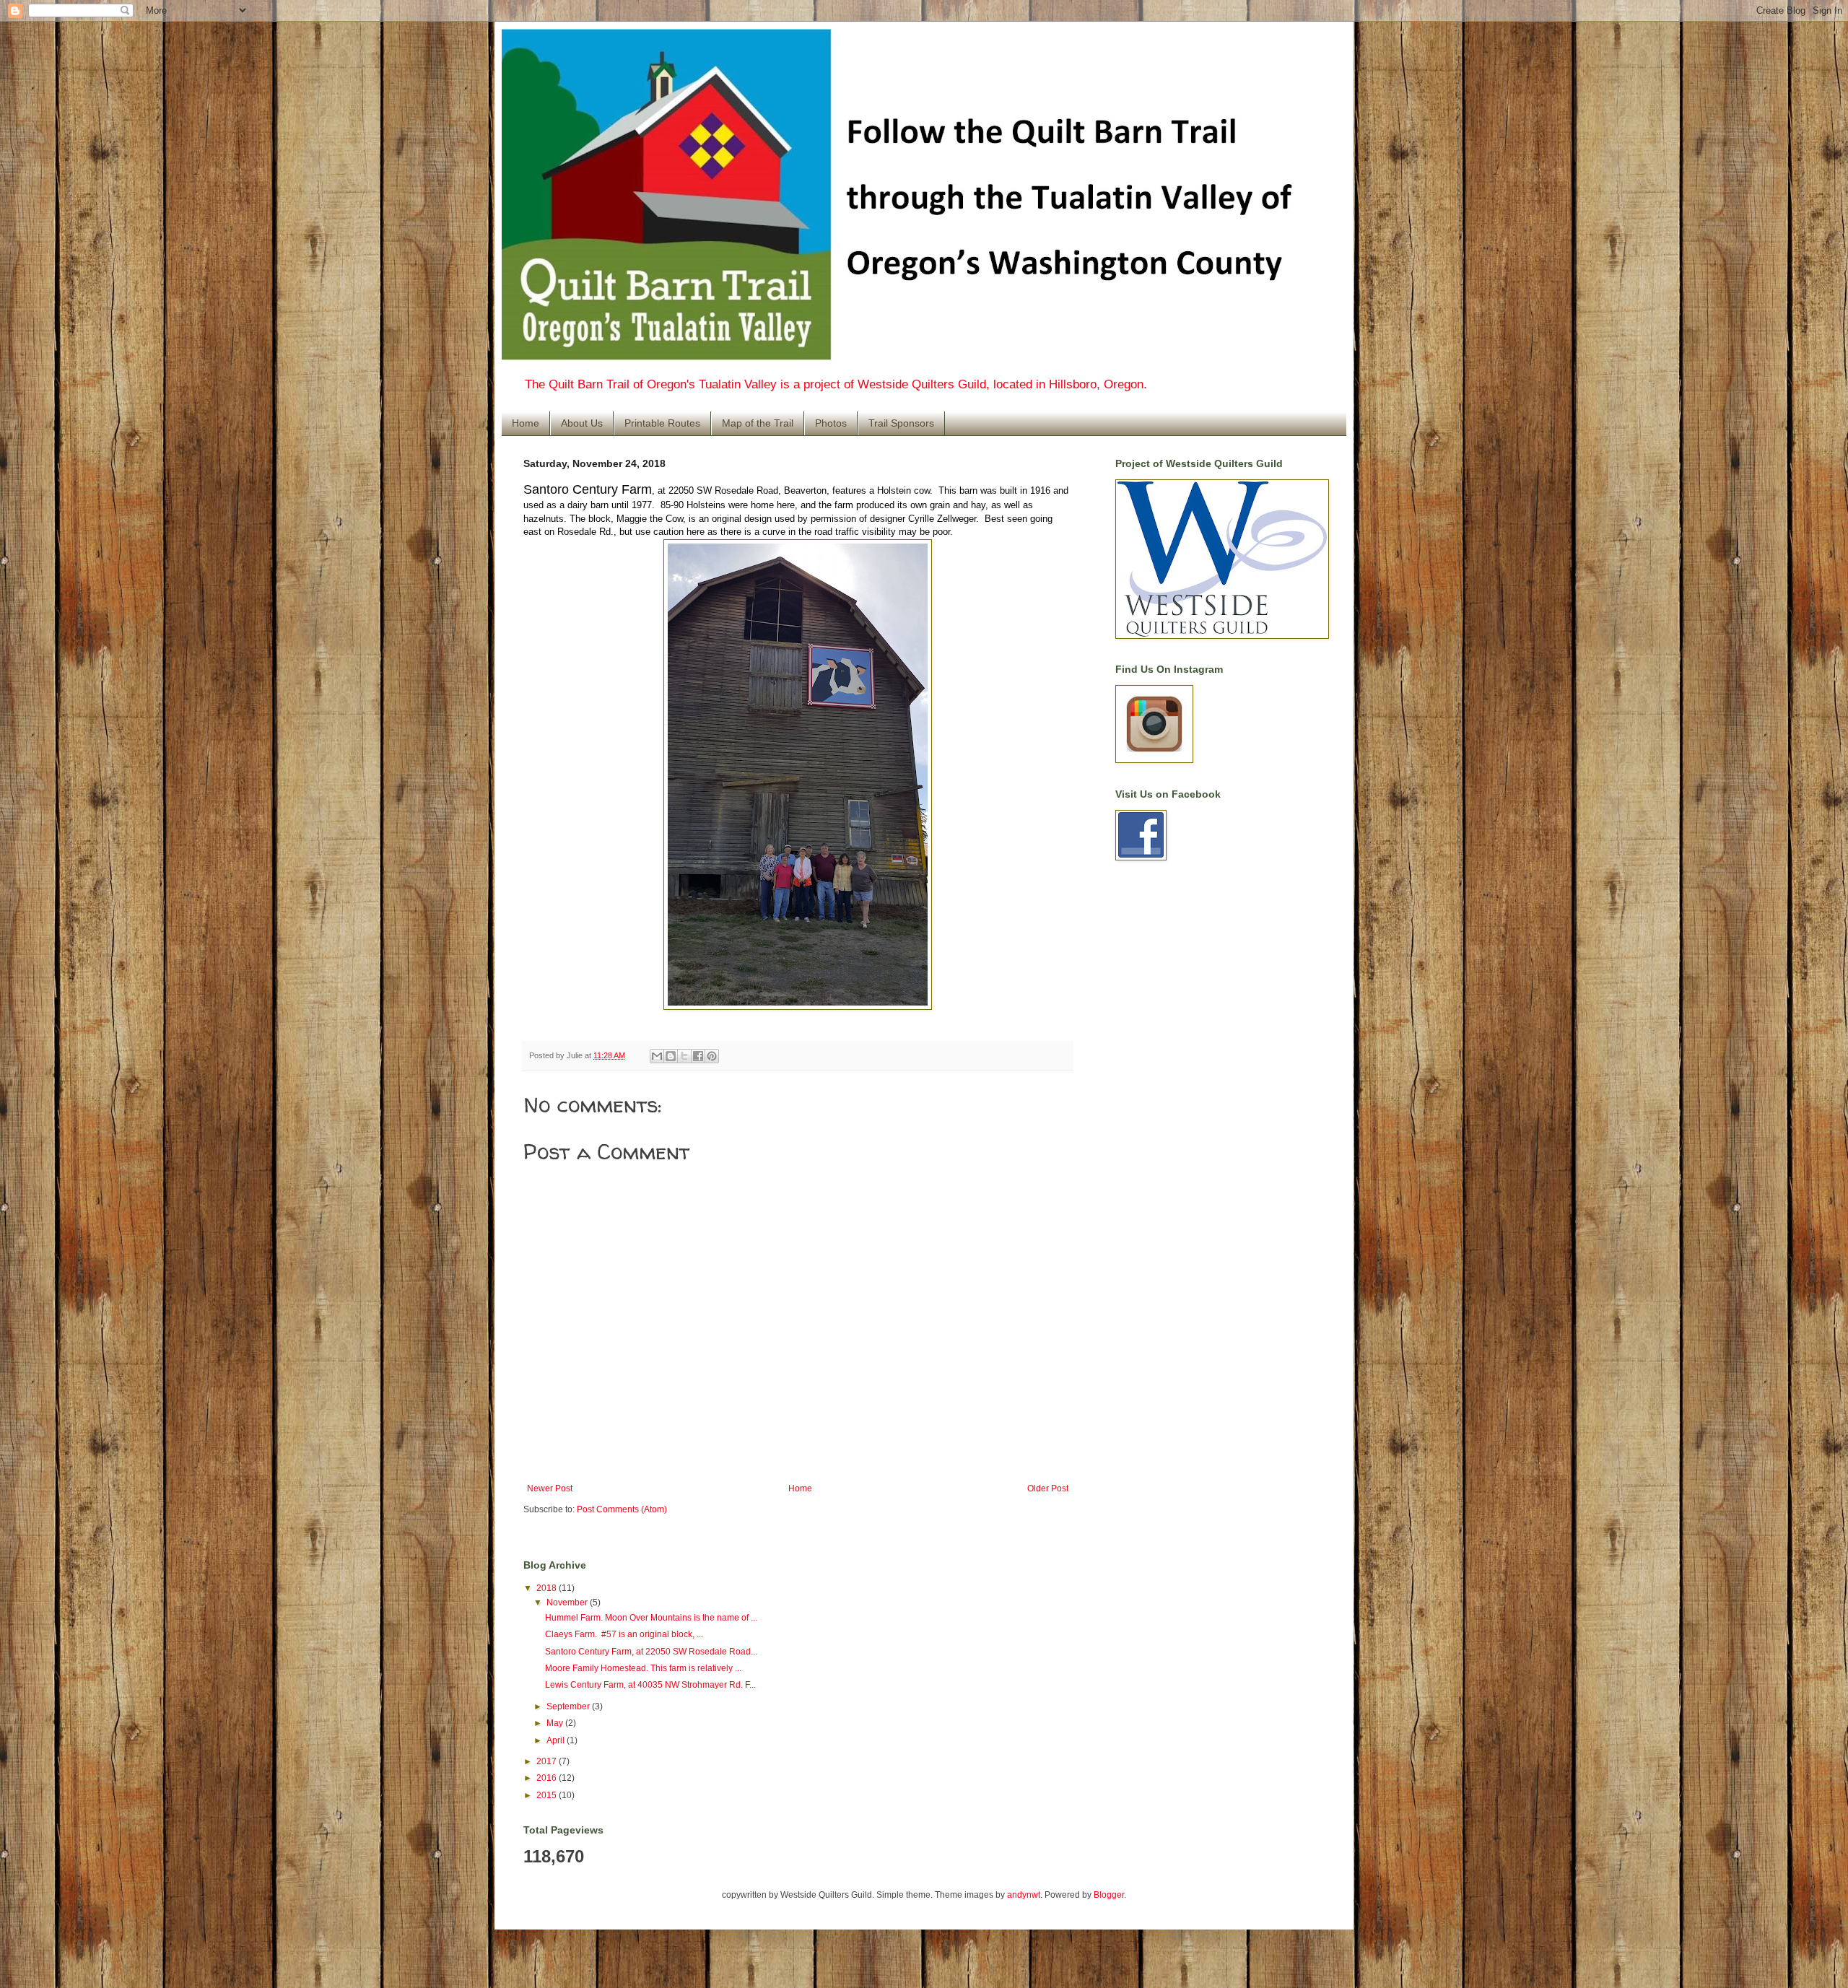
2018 (548, 1588)
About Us (582, 423)
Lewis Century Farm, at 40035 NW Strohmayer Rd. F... (650, 1685)
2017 (548, 1761)
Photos (831, 423)
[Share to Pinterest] (712, 1056)
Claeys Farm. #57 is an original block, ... (624, 1634)
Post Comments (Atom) (622, 1509)
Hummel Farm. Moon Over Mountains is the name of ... (651, 1618)
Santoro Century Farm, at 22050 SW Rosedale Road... (651, 1652)
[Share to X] (684, 1056)
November (568, 1603)
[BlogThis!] (671, 1056)
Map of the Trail (758, 423)
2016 (548, 1778)
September (569, 1706)
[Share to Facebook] (698, 1056)
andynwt (1024, 1895)
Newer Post (550, 1488)
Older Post (1048, 1488)
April (557, 1740)
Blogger (1109, 1895)
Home (526, 423)
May (556, 1723)
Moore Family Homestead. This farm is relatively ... (643, 1668)
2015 (548, 1795)
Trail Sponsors (901, 423)
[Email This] (657, 1056)
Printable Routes (662, 423)
